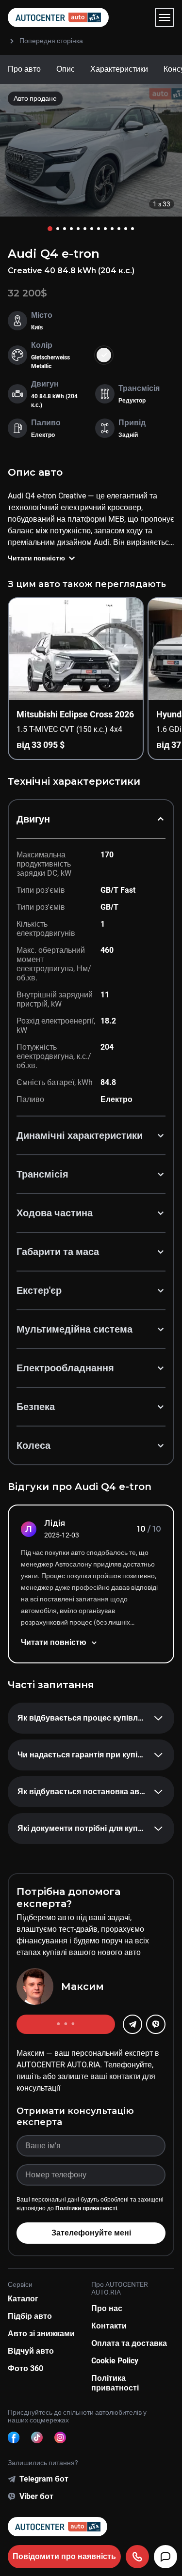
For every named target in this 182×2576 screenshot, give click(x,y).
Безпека (36, 1407)
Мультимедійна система (74, 1329)
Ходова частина (55, 1213)
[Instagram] (60, 2437)
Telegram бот (44, 2479)
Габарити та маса (58, 1252)
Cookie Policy (115, 2361)
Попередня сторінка (51, 41)
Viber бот (36, 2496)
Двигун (33, 819)
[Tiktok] (37, 2437)
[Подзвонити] (137, 2557)
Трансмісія (42, 1174)
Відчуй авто (31, 2351)
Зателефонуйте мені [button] (91, 2233)
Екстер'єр (39, 1290)
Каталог (23, 2299)
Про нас (107, 2308)
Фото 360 (25, 2368)
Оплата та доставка (129, 2343)
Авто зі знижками (41, 2334)
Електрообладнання (65, 1368)
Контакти (109, 2326)
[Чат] (165, 2557)
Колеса (33, 1445)
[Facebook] (14, 2437)
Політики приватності (86, 2208)
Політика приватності (115, 2383)
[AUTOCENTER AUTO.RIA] (58, 17)
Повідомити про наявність (64, 2556)
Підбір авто (30, 2316)
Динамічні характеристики (80, 1135)
